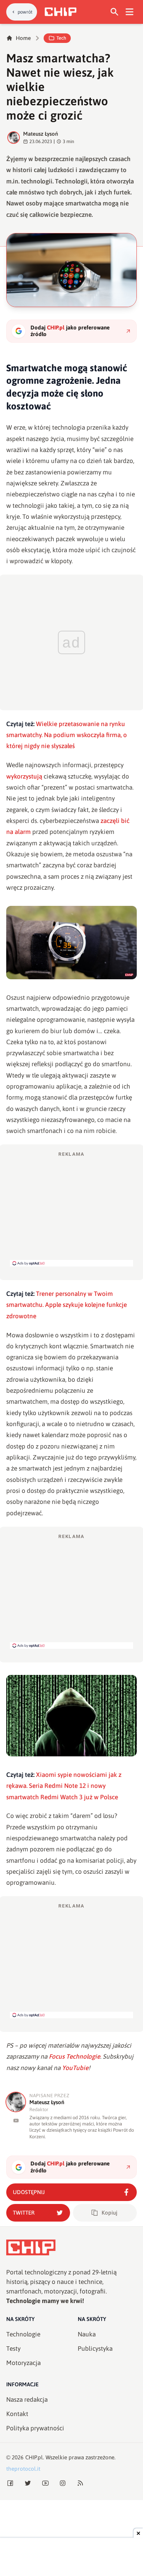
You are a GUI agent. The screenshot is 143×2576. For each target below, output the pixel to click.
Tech (61, 38)
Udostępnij (29, 2192)
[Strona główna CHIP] (60, 12)
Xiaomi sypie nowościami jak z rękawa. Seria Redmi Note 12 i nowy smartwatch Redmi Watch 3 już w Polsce (64, 1786)
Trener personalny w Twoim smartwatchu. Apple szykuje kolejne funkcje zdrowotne (67, 1305)
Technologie (23, 2334)
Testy (13, 2349)
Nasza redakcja (27, 2400)
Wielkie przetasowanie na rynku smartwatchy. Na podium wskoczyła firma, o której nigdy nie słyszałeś (67, 735)
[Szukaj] (115, 12)
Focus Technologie (74, 2056)
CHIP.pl (34, 2457)
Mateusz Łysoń (41, 134)
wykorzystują (24, 776)
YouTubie (75, 2068)
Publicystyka (95, 2349)
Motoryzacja (23, 2363)
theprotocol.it (23, 2469)
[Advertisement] (71, 1209)
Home (23, 38)
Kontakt (17, 2414)
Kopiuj (109, 2213)
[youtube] (16, 2120)
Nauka (87, 2334)
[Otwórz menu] (130, 12)
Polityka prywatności (35, 2428)
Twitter (24, 2213)
